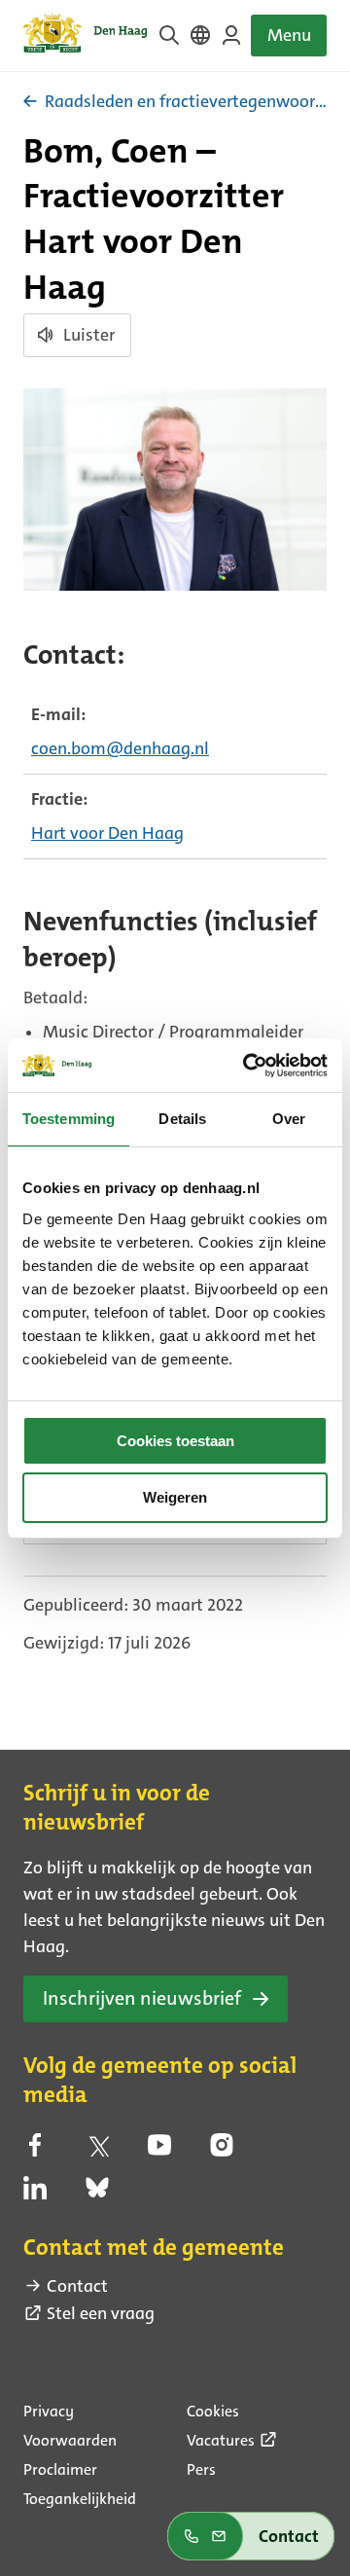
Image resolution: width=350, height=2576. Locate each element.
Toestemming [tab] (69, 1119)
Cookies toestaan (175, 1441)
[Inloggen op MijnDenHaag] (231, 35)
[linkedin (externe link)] (35, 2194)
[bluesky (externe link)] (97, 2194)
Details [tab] (182, 1119)
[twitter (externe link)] (97, 2151)
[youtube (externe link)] (159, 2151)
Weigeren (175, 1497)
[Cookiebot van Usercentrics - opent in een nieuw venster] (247, 1066)
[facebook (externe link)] (35, 2151)
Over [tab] (289, 1119)
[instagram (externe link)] (222, 2151)
